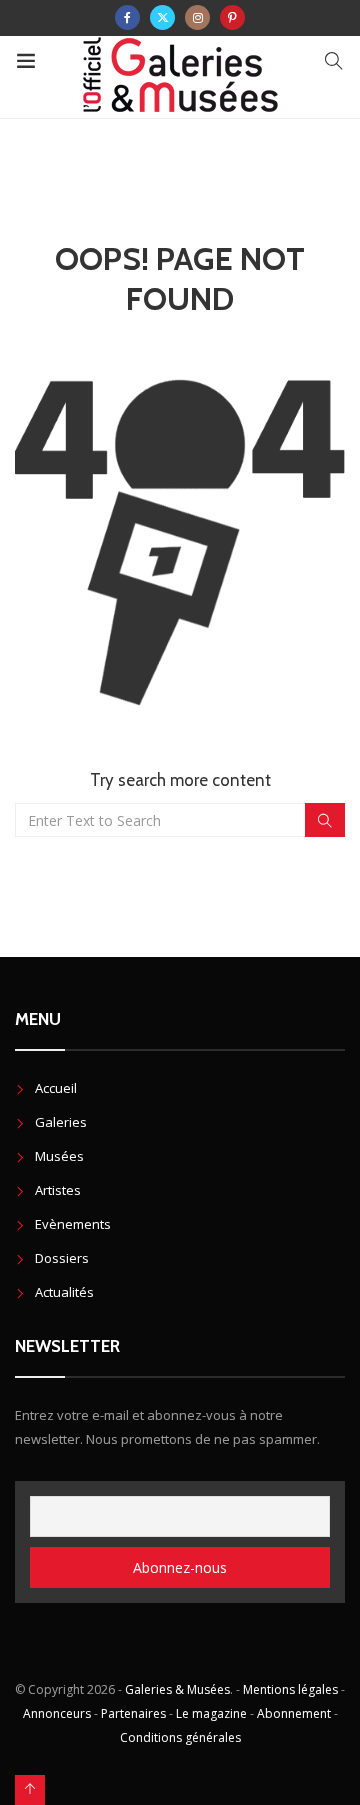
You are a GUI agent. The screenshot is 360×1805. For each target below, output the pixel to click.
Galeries (61, 1122)
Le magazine (211, 1713)
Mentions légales (290, 1689)
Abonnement (294, 1713)
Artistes (58, 1190)
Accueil (56, 1088)
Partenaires (133, 1713)
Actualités (64, 1292)
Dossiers (62, 1258)
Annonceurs (57, 1713)
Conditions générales (180, 1737)
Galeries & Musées (177, 1689)
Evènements (73, 1224)
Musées (59, 1156)
